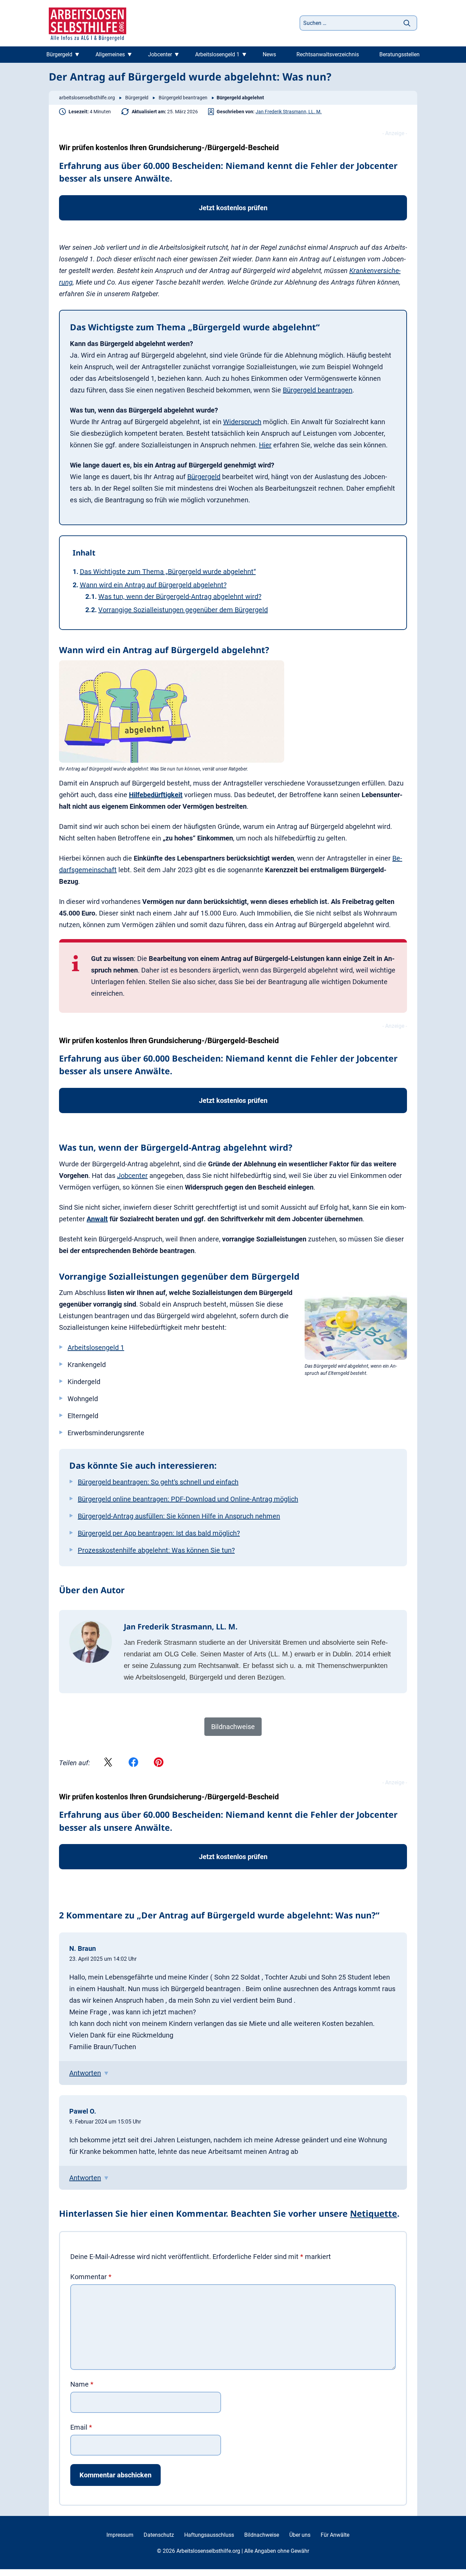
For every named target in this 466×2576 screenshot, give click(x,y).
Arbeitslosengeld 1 (217, 54)
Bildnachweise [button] (233, 1727)
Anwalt (97, 1219)
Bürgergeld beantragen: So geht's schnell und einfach (158, 1482)
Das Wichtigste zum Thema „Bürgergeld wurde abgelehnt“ (168, 572)
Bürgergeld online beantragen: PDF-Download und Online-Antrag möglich (188, 1499)
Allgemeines (110, 54)
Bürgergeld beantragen (183, 98)
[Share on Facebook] (133, 1763)
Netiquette (374, 2213)
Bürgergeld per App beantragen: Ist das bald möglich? (159, 1533)
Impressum (120, 2535)
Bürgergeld (59, 54)
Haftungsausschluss (209, 2535)
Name (82, 2384)
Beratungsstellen (399, 54)
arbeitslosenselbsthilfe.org (87, 98)
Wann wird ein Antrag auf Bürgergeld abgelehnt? (153, 585)
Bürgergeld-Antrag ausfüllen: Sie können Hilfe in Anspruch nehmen (179, 1516)
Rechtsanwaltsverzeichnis (328, 54)
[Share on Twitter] (108, 1763)
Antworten (85, 2073)
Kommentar (91, 2277)
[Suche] (407, 23)
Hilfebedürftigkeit (156, 795)
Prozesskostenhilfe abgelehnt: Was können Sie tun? (156, 1550)
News (269, 54)
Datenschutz (159, 2535)
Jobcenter (160, 54)
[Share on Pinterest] (159, 1763)
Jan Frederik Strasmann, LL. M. (289, 112)
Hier (265, 445)
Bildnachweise (262, 2535)
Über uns (300, 2535)
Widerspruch (242, 422)
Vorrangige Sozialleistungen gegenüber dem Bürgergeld (183, 610)
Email (81, 2427)
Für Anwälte (335, 2535)
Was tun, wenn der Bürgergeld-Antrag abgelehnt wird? (180, 596)
